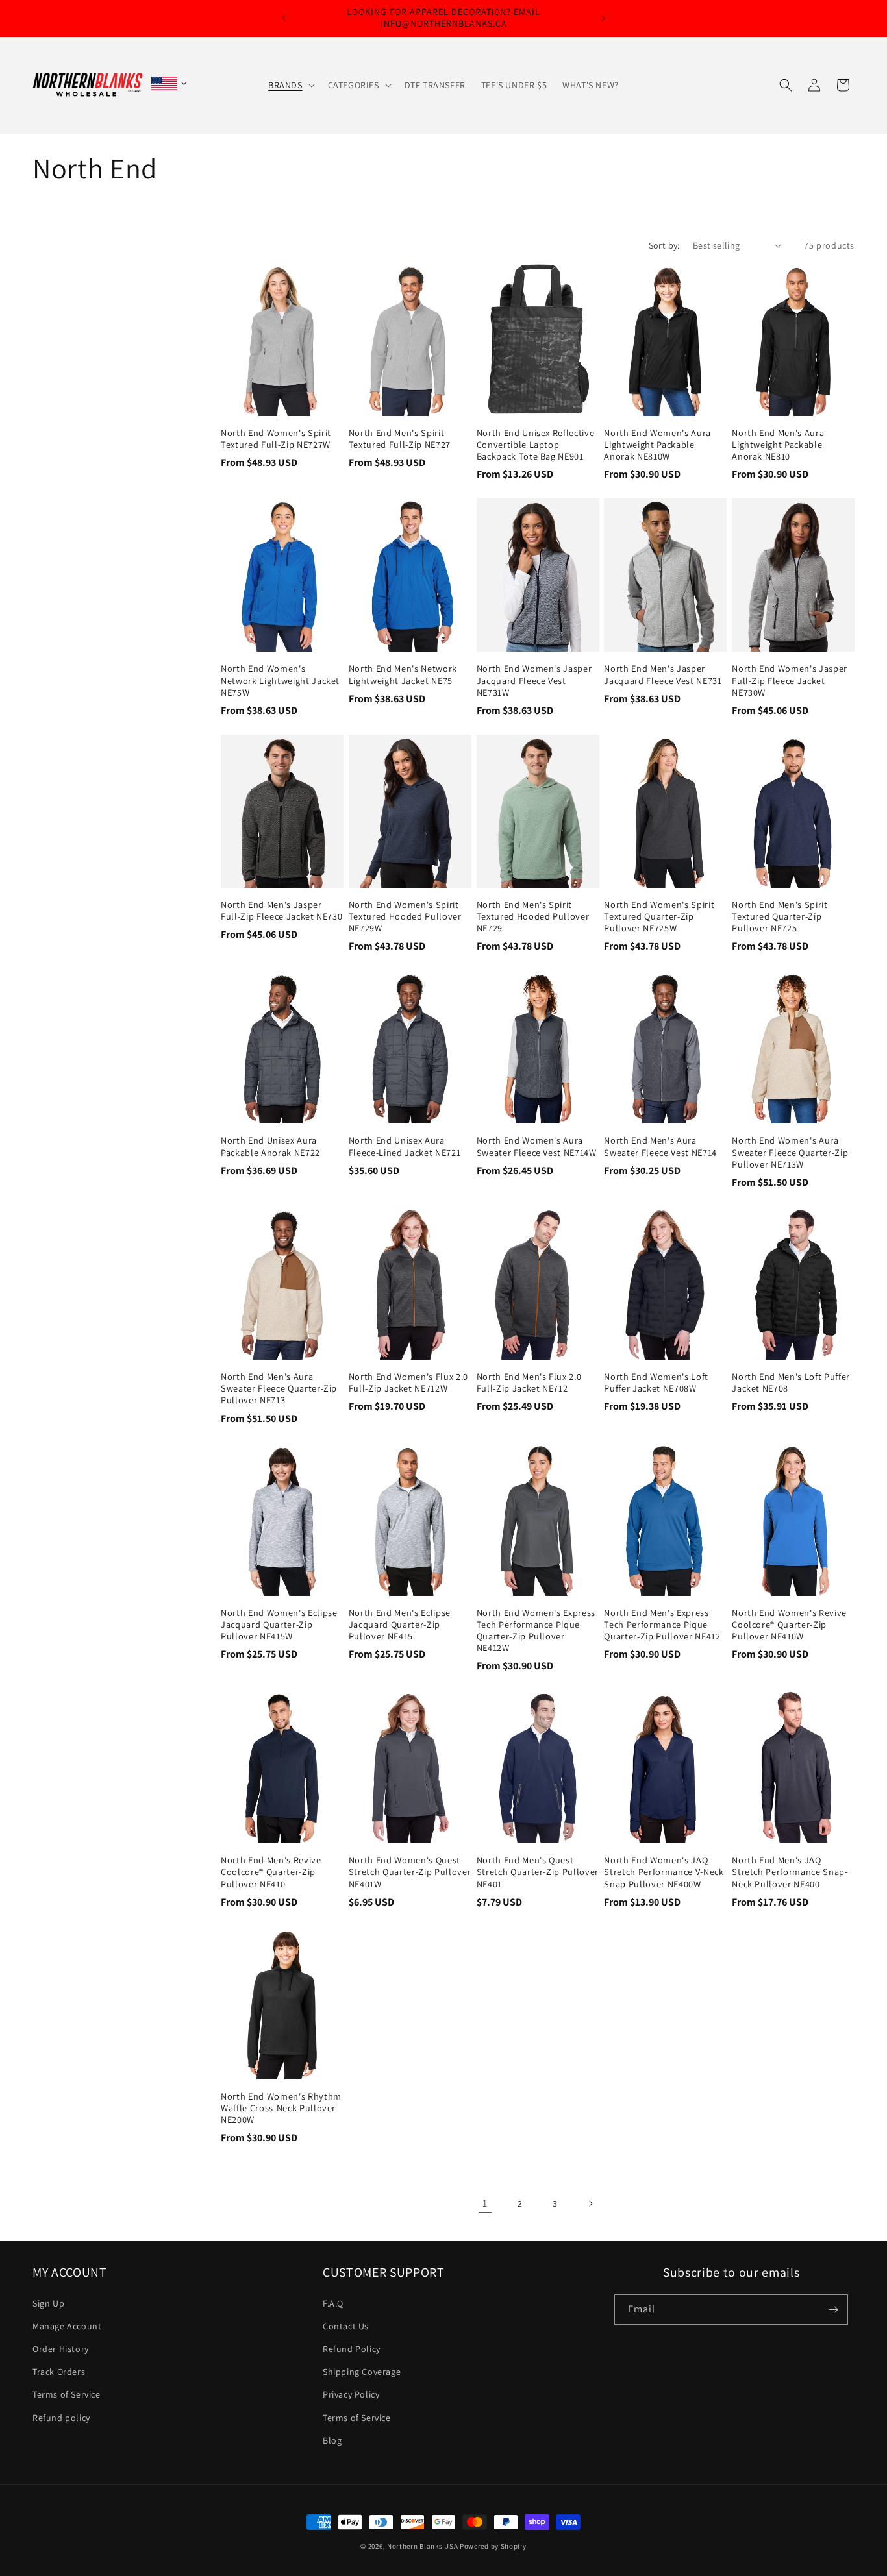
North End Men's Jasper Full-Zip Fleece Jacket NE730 (281, 911)
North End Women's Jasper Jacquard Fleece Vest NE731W (534, 680)
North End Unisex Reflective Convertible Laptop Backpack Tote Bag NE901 (536, 445)
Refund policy (61, 2418)
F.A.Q (333, 2303)
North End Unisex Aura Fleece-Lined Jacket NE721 (405, 1146)
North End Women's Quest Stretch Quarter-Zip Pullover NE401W (410, 1872)
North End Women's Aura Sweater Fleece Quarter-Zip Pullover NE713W (790, 1152)
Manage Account (67, 2326)
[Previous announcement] (284, 18)
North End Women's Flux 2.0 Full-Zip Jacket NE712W (408, 1382)
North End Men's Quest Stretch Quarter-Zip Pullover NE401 (538, 1872)
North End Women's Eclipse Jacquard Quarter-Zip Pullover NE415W (279, 1625)
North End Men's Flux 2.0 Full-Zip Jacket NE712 (529, 1382)
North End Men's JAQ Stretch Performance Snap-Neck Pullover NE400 (790, 1872)
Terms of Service (67, 2394)
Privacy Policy (351, 2394)
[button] (290, 85)
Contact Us (346, 2326)
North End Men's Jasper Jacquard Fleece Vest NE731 (663, 674)
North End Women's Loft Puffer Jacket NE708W (656, 1382)
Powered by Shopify (493, 2546)
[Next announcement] (603, 18)
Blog (332, 2440)
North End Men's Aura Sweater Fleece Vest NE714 (660, 1146)
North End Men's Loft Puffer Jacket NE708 (791, 1382)
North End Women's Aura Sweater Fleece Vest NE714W (537, 1146)
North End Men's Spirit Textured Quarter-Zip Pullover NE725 (780, 916)
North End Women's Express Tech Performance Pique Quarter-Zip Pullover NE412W (536, 1631)
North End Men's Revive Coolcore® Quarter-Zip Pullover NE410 (271, 1872)
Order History (61, 2349)
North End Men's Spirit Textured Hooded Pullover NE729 (533, 916)
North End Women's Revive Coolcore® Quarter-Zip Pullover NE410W (789, 1625)
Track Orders (59, 2372)
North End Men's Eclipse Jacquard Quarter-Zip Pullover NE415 (400, 1625)
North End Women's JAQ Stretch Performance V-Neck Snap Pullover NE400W (664, 1872)
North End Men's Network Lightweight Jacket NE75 (403, 674)
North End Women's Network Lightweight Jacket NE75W (280, 680)
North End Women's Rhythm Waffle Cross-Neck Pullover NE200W (281, 2108)
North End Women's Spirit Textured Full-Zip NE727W (276, 439)
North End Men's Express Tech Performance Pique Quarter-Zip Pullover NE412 (662, 1625)
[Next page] (590, 2203)
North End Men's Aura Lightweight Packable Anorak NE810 (778, 445)
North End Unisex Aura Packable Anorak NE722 (270, 1146)
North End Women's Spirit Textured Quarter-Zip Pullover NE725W (659, 916)
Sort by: (664, 245)
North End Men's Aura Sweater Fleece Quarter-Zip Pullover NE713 (279, 1388)
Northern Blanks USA (422, 2546)
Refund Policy (352, 2349)
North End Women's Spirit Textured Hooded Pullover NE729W (405, 916)
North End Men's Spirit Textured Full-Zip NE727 (400, 439)
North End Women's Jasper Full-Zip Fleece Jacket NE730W (790, 680)
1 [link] (485, 2203)
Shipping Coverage (362, 2372)
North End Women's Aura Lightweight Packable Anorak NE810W (657, 445)
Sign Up (48, 2303)
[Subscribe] (833, 2310)
